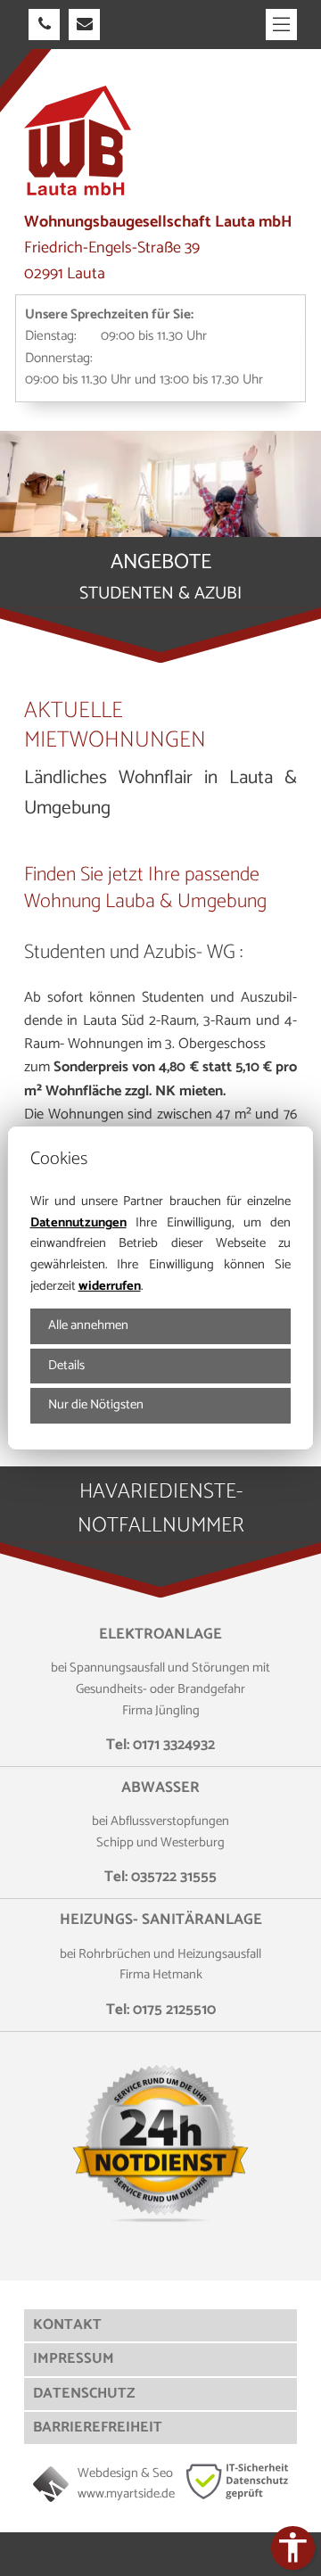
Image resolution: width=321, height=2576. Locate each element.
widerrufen (110, 1286)
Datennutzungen (78, 1223)
